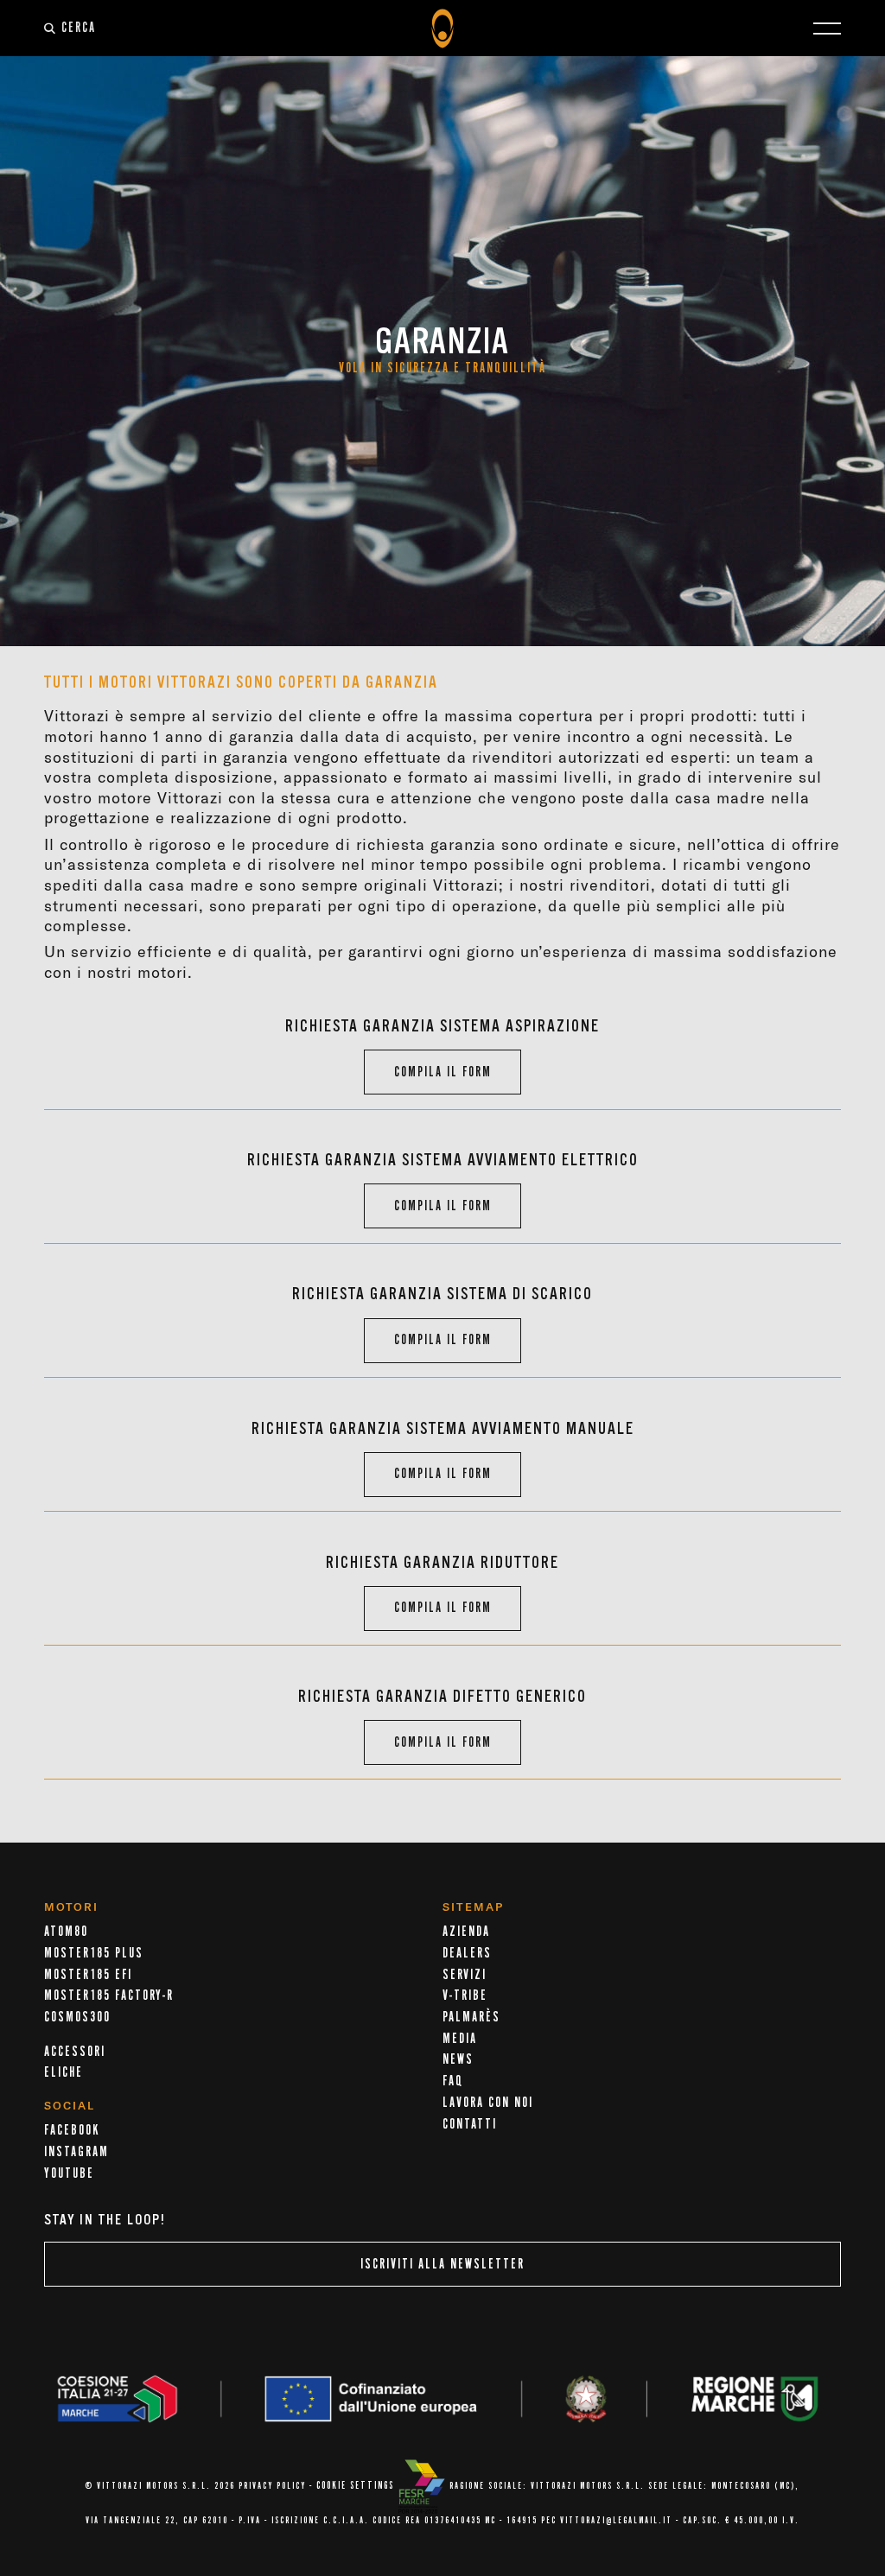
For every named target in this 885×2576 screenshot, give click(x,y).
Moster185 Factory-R (109, 1995)
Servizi (465, 1975)
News (458, 2059)
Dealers (467, 1953)
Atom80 (66, 1932)
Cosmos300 (77, 2017)
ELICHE (64, 2072)
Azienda (466, 1932)
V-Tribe (465, 1995)
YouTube (69, 2173)
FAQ (453, 2081)
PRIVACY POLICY (272, 2486)
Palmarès (471, 2017)
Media (460, 2039)
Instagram (76, 2152)
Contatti (470, 2124)
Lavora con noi (488, 2103)
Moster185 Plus (94, 1953)
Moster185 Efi (88, 1975)
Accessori (75, 2052)
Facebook (72, 2130)
